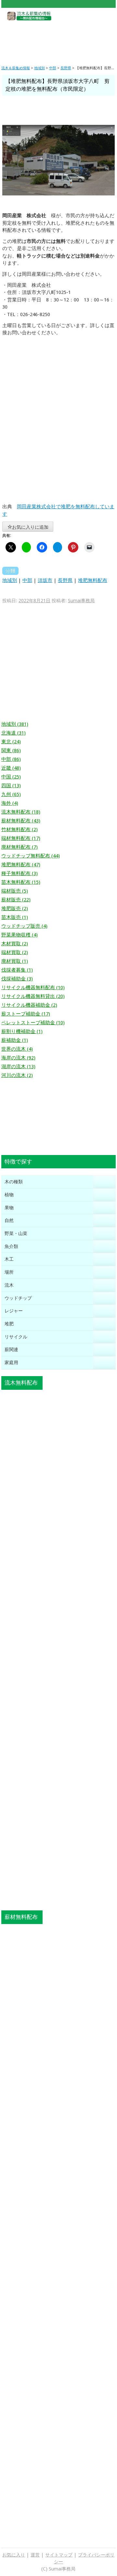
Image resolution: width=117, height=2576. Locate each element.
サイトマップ (59, 2555)
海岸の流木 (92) (18, 1058)
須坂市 (45, 580)
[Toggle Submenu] (104, 1182)
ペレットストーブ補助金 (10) (33, 1023)
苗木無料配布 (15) (21, 882)
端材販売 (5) (15, 891)
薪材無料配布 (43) (21, 821)
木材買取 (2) (15, 944)
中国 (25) (11, 777)
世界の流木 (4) (17, 1049)
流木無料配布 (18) (21, 812)
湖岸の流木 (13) (18, 1067)
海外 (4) (10, 803)
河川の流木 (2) (17, 1075)
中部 (27, 580)
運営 (35, 2555)
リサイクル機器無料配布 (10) (33, 988)
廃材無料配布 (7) (19, 847)
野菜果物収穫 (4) (19, 935)
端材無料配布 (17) (21, 838)
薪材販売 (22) (16, 900)
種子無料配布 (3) (19, 873)
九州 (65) (11, 794)
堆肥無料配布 (93, 580)
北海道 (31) (13, 733)
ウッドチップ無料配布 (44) (31, 856)
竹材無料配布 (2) (19, 830)
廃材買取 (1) (15, 961)
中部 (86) (11, 759)
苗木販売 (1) (15, 917)
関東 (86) (11, 750)
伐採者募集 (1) (17, 970)
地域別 (10, 580)
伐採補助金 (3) (17, 979)
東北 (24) (11, 742)
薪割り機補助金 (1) (22, 1031)
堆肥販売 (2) (15, 909)
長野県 (65, 580)
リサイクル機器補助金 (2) (29, 1005)
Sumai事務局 (81, 601)
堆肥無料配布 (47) (21, 865)
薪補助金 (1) (15, 1040)
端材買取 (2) (15, 952)
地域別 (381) (15, 724)
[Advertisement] (58, 38)
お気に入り (14, 2555)
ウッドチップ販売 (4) (24, 926)
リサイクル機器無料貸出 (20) (33, 996)
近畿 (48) (11, 768)
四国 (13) (11, 786)
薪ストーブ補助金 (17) (26, 1014)
